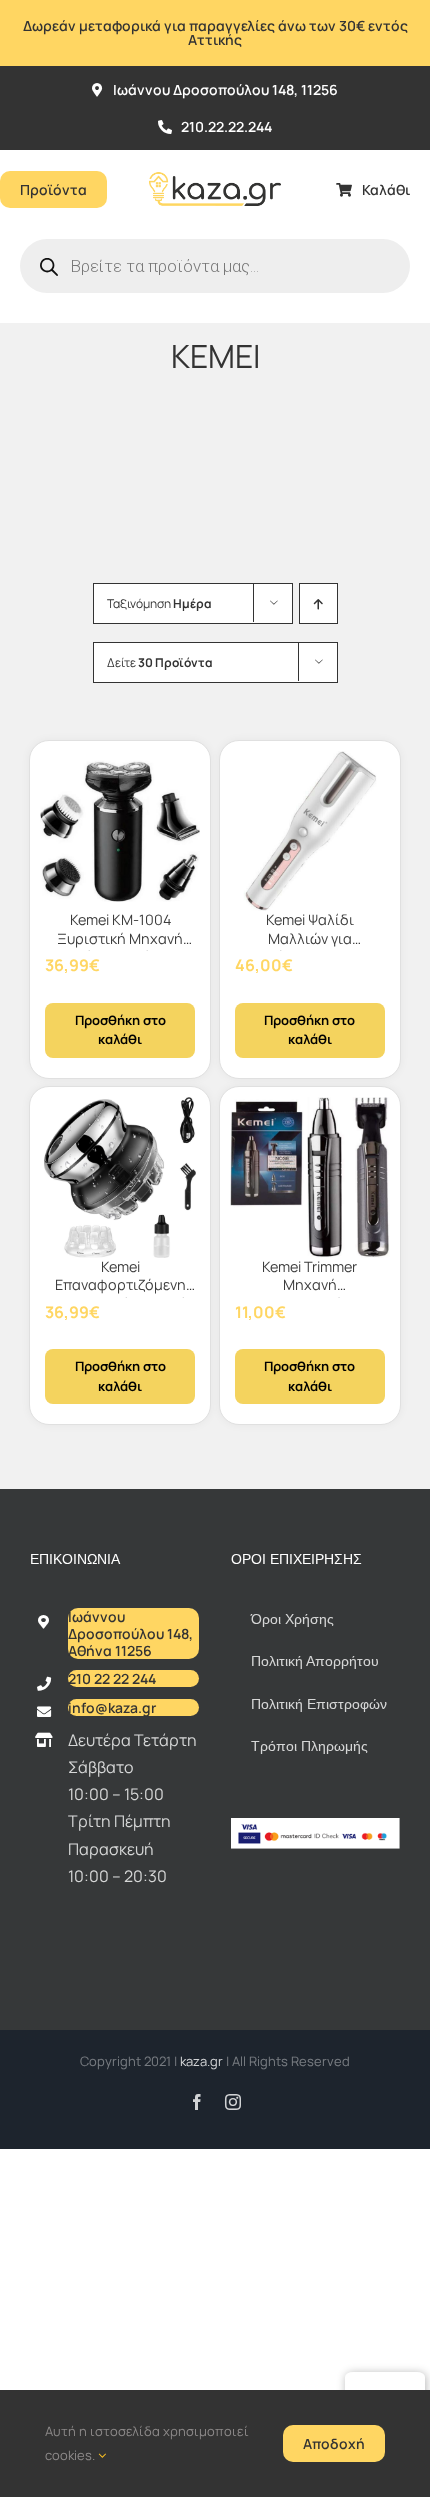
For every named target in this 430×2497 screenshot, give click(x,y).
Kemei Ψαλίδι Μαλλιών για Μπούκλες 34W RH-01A (310, 947)
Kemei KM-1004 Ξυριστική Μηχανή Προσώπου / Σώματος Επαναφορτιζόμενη (120, 947)
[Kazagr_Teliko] (215, 158)
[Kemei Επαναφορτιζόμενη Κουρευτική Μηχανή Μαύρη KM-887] (120, 1177)
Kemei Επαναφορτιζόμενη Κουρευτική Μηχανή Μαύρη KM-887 (120, 1294)
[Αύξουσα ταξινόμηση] (318, 603)
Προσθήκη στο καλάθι (120, 1030)
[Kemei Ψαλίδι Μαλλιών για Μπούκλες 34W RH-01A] (310, 831)
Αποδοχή (334, 2443)
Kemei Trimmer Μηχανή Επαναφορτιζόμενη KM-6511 (309, 1294)
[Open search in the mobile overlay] (215, 266)
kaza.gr (203, 2061)
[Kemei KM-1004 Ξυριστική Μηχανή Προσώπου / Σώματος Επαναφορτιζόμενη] (120, 831)
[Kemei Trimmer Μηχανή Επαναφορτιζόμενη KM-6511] (310, 1177)
